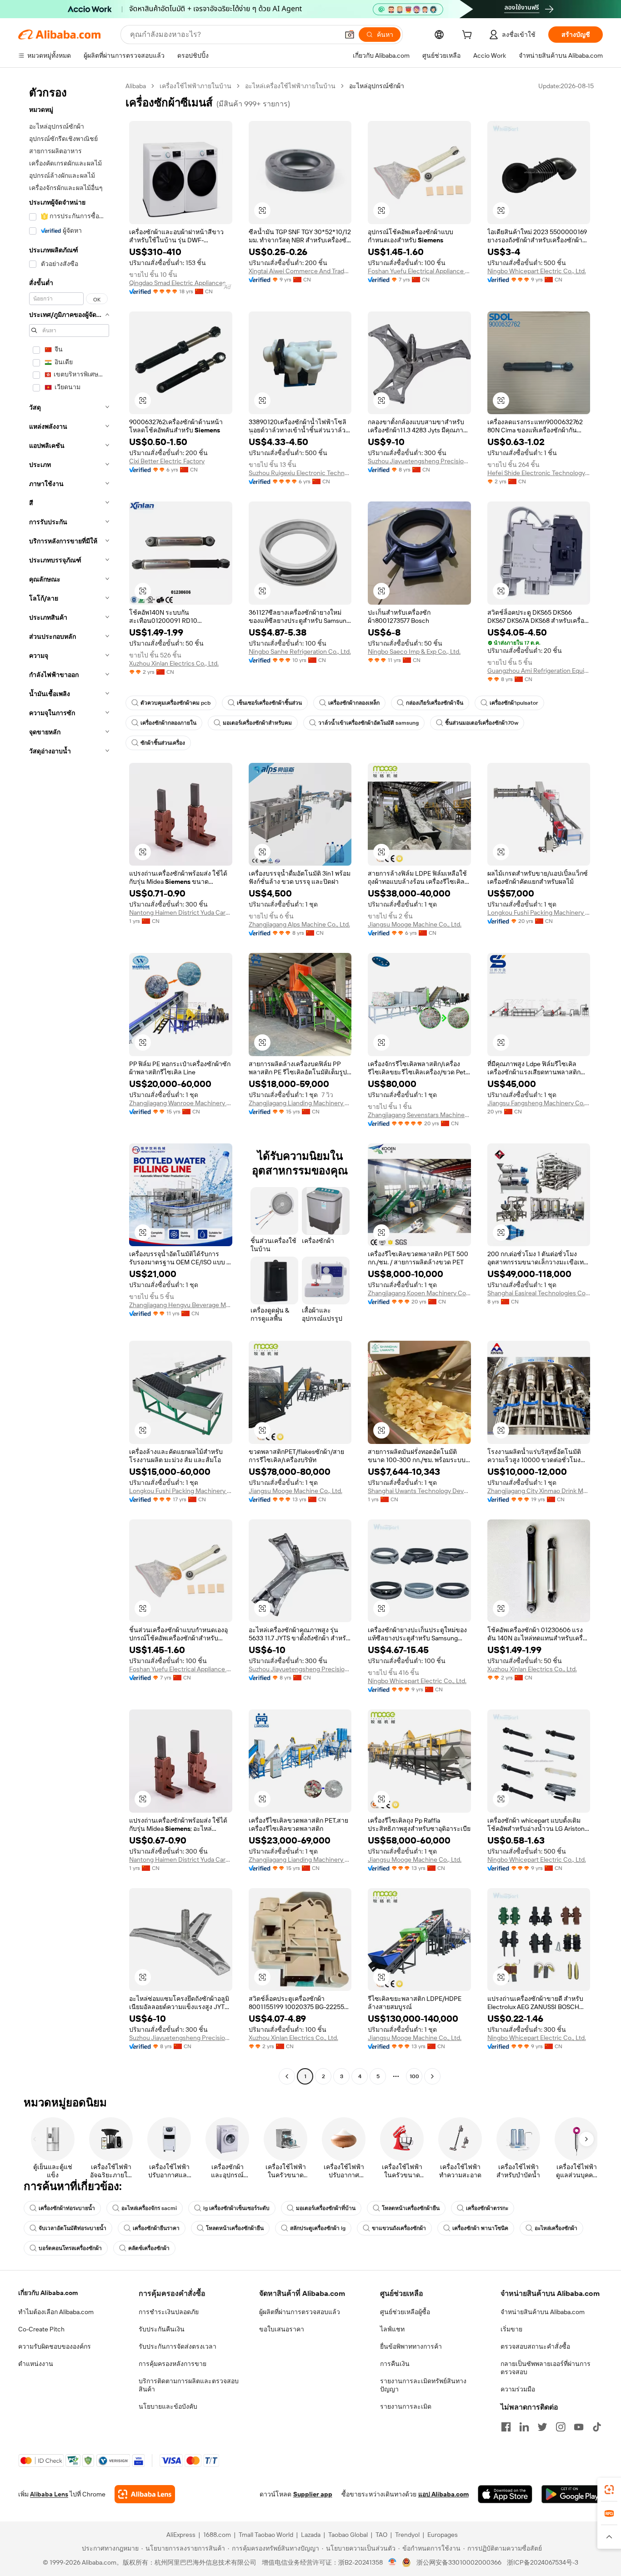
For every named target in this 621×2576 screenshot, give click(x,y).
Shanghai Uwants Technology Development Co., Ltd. (419, 1491)
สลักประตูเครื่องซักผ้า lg (318, 2228)
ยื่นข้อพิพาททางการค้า (411, 2346)
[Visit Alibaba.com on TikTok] (597, 2427)
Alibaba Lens (49, 2494)
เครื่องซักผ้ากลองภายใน (168, 723)
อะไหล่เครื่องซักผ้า (556, 2228)
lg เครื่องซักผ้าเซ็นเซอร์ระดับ (236, 2208)
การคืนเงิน (395, 2364)
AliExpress (181, 2535)
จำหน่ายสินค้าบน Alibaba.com (543, 2312)
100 (414, 2076)
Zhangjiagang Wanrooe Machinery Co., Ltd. (181, 1103)
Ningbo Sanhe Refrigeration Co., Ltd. (300, 652)
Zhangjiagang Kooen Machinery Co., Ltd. (419, 1293)
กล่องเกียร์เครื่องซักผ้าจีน (435, 703)
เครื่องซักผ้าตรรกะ (487, 2208)
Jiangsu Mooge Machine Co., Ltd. (415, 924)
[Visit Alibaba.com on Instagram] (561, 2427)
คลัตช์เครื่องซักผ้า (149, 2248)
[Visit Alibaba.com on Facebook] (506, 2427)
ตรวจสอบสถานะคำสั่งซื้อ (535, 2346)
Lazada (311, 2535)
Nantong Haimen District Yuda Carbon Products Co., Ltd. (181, 912)
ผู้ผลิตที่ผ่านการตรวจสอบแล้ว (300, 2312)
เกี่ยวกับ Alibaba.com (48, 2293)
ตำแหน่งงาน (36, 2364)
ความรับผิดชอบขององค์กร (55, 2346)
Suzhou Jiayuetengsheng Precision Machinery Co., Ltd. (419, 461)
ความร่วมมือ (518, 2389)
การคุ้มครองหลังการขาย (173, 2364)
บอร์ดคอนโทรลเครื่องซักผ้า (70, 2248)
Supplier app (313, 2494)
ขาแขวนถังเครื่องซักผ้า (399, 2228)
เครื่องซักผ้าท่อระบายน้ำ (67, 2208)
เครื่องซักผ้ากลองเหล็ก (354, 703)
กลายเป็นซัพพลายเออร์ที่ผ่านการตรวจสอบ (546, 2368)
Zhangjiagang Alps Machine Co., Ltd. (299, 924)
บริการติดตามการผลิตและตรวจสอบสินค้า (189, 2385)
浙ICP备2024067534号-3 (543, 2562)
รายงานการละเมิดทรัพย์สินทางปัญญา (423, 2385)
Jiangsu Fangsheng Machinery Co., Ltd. (539, 1103)
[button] (350, 35)
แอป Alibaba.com (443, 2494)
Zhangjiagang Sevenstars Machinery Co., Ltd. (419, 1115)
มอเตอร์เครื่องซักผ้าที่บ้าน (326, 2208)
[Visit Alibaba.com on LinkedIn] (524, 2427)
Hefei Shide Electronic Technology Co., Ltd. (539, 473)
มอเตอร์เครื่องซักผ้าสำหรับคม (257, 723)
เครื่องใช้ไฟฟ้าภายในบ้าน (195, 86)
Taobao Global (348, 2535)
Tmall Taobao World (266, 2535)
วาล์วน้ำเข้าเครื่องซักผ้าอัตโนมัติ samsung (368, 723)
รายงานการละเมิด (406, 2406)
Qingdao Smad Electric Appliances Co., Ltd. (181, 283)
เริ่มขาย (511, 2329)
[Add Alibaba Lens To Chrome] (145, 2494)
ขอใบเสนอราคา (282, 2329)
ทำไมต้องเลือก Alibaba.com (56, 2312)
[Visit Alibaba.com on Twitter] (542, 2427)
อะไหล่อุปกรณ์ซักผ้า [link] (377, 86)
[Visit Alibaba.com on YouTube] (579, 2427)
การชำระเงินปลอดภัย (169, 2312)
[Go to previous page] (287, 2076)
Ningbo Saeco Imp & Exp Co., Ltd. (414, 652)
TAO (381, 2535)
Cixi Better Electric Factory (167, 461)
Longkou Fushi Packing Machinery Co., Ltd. (539, 912)
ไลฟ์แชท (392, 2329)
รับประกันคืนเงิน (162, 2329)
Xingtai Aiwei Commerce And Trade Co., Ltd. (300, 271)
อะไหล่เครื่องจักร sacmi (149, 2208)
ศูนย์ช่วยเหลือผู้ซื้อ (405, 2312)
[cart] (469, 36)
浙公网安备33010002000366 (459, 2562)
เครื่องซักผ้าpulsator (514, 703)
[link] (609, 2490)
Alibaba (136, 86)
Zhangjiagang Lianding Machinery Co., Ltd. (300, 1103)
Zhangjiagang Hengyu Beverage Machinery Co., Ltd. (181, 1305)
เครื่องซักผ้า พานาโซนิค (480, 2228)
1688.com (217, 2535)
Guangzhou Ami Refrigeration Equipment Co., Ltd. (539, 671)
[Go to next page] (432, 2076)
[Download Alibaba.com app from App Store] (505, 2494)
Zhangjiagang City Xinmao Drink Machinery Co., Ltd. (539, 1491)
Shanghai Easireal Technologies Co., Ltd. (539, 1293)
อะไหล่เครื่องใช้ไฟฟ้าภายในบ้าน (290, 86)
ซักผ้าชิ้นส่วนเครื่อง (163, 743)
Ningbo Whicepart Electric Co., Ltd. (537, 271)
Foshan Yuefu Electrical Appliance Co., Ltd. (419, 271)
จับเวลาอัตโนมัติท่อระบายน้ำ (73, 2228)
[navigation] (69, 1082)
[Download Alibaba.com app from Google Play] (572, 2494)
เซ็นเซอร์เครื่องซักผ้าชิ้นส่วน (269, 703)
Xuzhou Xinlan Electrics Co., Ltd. (174, 663)
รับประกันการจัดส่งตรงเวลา (178, 2346)
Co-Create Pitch (41, 2329)
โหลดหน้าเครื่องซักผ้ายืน (411, 2208)
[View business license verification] (393, 2562)
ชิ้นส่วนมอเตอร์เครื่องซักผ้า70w (482, 723)
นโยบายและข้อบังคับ (168, 2406)
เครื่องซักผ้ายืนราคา (156, 2228)
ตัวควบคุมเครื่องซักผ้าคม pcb (175, 703)
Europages (443, 2535)
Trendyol (407, 2535)
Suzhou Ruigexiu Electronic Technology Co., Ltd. (300, 473)
